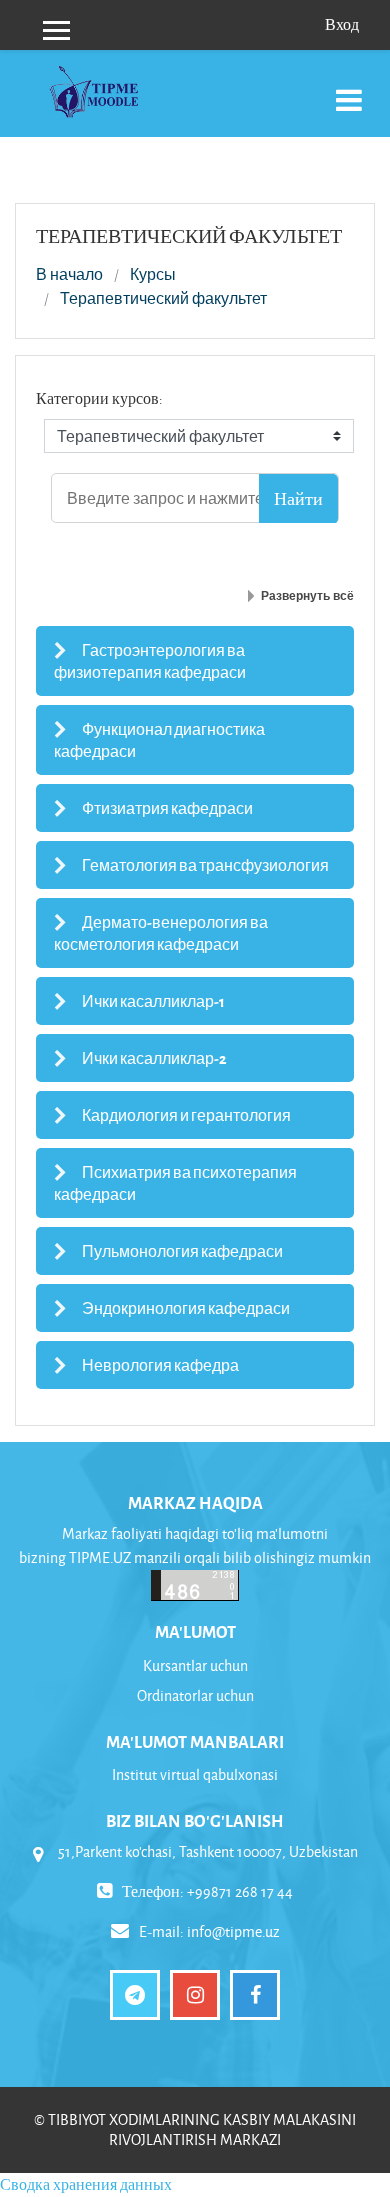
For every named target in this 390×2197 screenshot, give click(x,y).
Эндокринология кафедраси (186, 1308)
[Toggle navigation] (349, 89)
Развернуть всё (307, 596)
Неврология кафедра (160, 1365)
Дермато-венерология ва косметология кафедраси (161, 933)
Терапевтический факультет (163, 299)
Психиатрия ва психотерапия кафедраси (175, 1183)
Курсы (153, 275)
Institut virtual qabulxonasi (195, 1774)
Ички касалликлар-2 (154, 1058)
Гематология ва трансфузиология (205, 865)
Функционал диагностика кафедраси (159, 740)
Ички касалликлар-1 (153, 1001)
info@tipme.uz (233, 1931)
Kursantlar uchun (195, 1665)
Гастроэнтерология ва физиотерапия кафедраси (150, 661)
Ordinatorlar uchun (195, 1695)
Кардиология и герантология (186, 1115)
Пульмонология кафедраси (182, 1251)
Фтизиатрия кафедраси (167, 808)
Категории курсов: (99, 398)
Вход (342, 24)
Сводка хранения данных (86, 2184)
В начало (69, 275)
